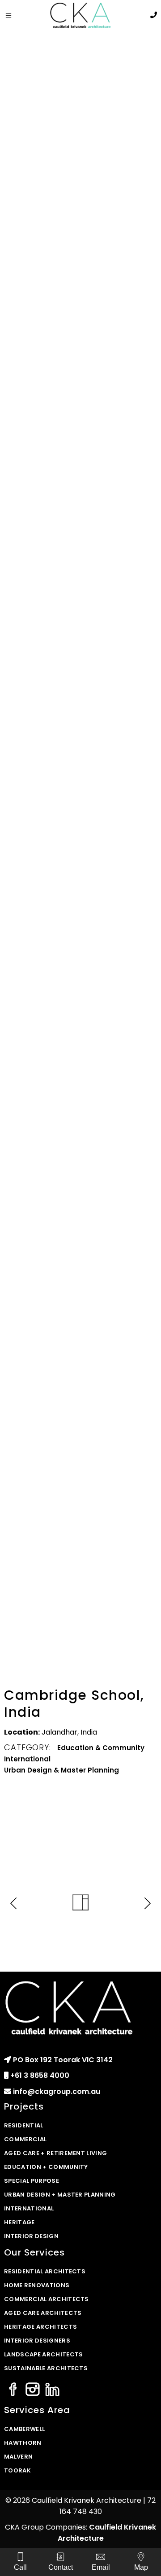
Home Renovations (37, 2285)
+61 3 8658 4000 (40, 2075)
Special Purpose (32, 2181)
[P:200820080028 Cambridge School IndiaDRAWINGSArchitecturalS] (80, 1136)
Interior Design (31, 2236)
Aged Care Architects (43, 2313)
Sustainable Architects (46, 2368)
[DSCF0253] (80, 1004)
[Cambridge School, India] (80, 494)
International (27, 1759)
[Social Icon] (13, 2390)
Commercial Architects (47, 2299)
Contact (61, 2567)
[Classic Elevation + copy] (80, 1283)
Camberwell (24, 2429)
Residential (24, 2125)
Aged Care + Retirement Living (55, 2153)
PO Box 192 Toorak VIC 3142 (63, 2060)
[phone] (154, 15)
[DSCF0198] (80, 834)
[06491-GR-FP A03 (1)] (80, 1604)
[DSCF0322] (80, 261)
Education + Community (46, 2167)
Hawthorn (23, 2443)
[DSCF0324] (80, 91)
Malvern (18, 2457)
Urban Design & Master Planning (61, 1770)
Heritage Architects (40, 2327)
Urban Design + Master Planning (60, 2195)
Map (141, 2567)
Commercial (25, 2139)
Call (20, 2567)
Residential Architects (45, 2271)
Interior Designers (37, 2341)
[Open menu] (12, 16)
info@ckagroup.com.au (57, 2091)
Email (101, 2567)
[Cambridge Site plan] (80, 1448)
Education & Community (101, 1748)
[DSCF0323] (80, 664)
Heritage (19, 2222)
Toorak (17, 2470)
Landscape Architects (44, 2354)
